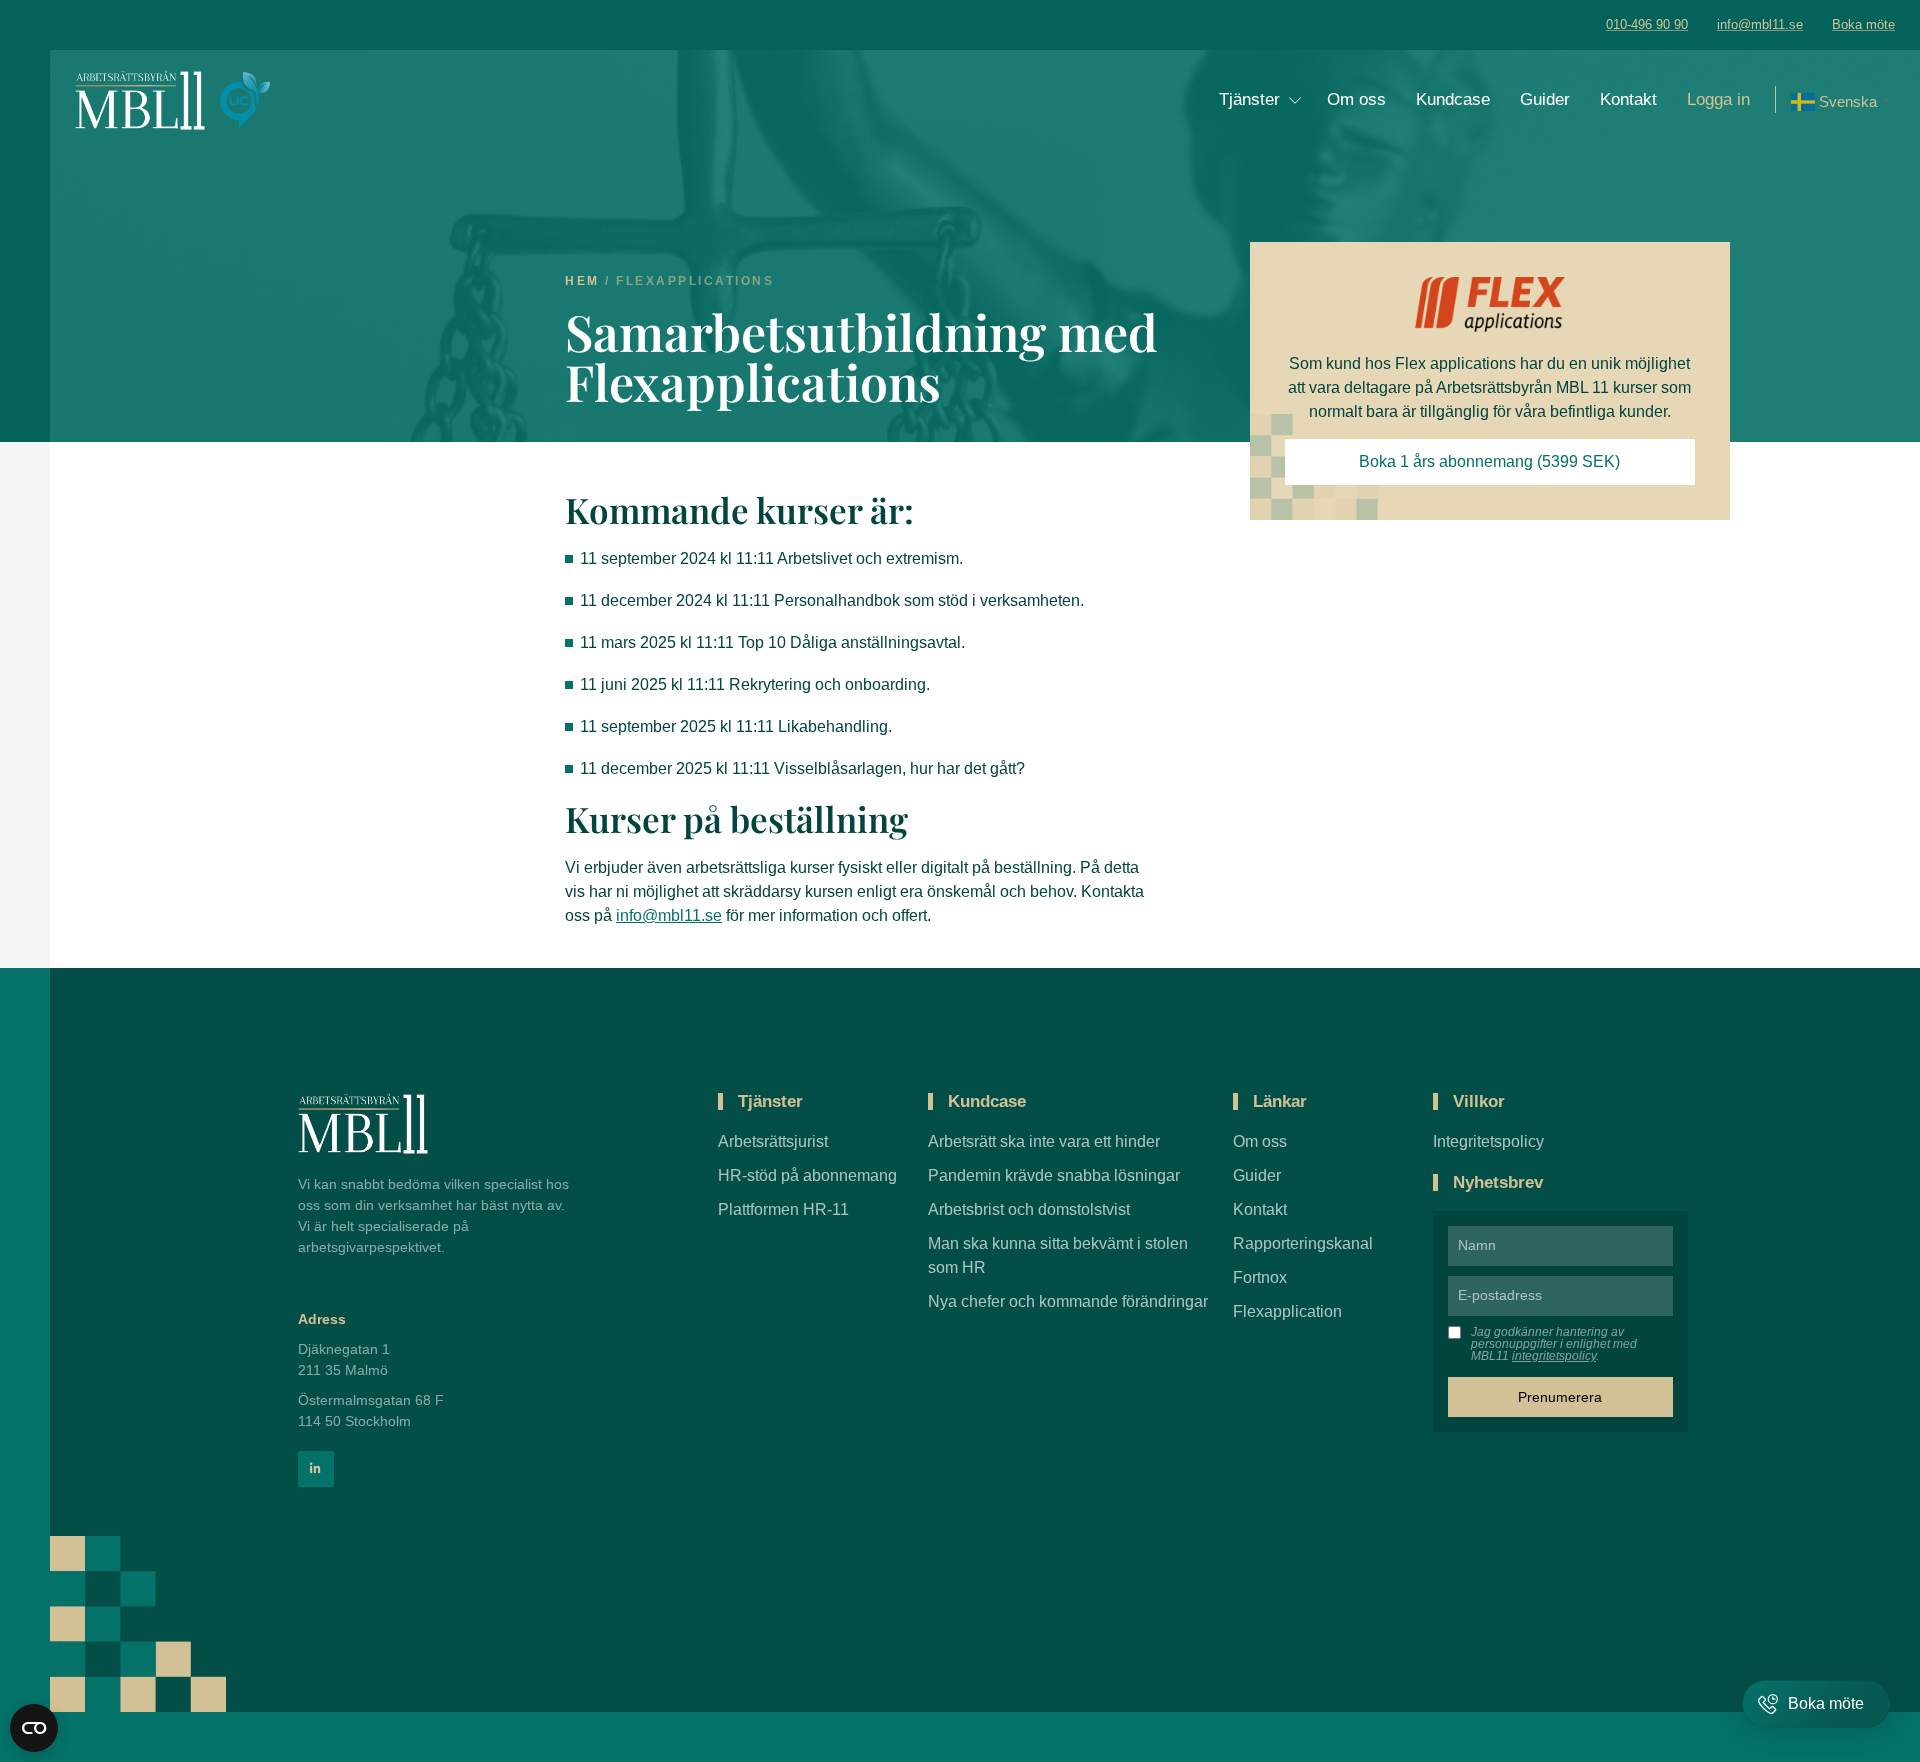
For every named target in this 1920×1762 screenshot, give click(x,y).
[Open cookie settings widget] (34, 1728)
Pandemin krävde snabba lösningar (1054, 1175)
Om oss (1356, 99)
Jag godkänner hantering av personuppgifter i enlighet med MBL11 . (1554, 1344)
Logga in (1718, 99)
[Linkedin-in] (316, 1469)
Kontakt (1628, 99)
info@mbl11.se (669, 915)
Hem (582, 281)
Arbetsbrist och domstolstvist (1029, 1209)
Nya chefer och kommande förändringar (1068, 1301)
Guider (1545, 99)
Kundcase (1453, 99)
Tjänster (1249, 99)
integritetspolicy (1554, 1356)
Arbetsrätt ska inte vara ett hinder (1044, 1141)
